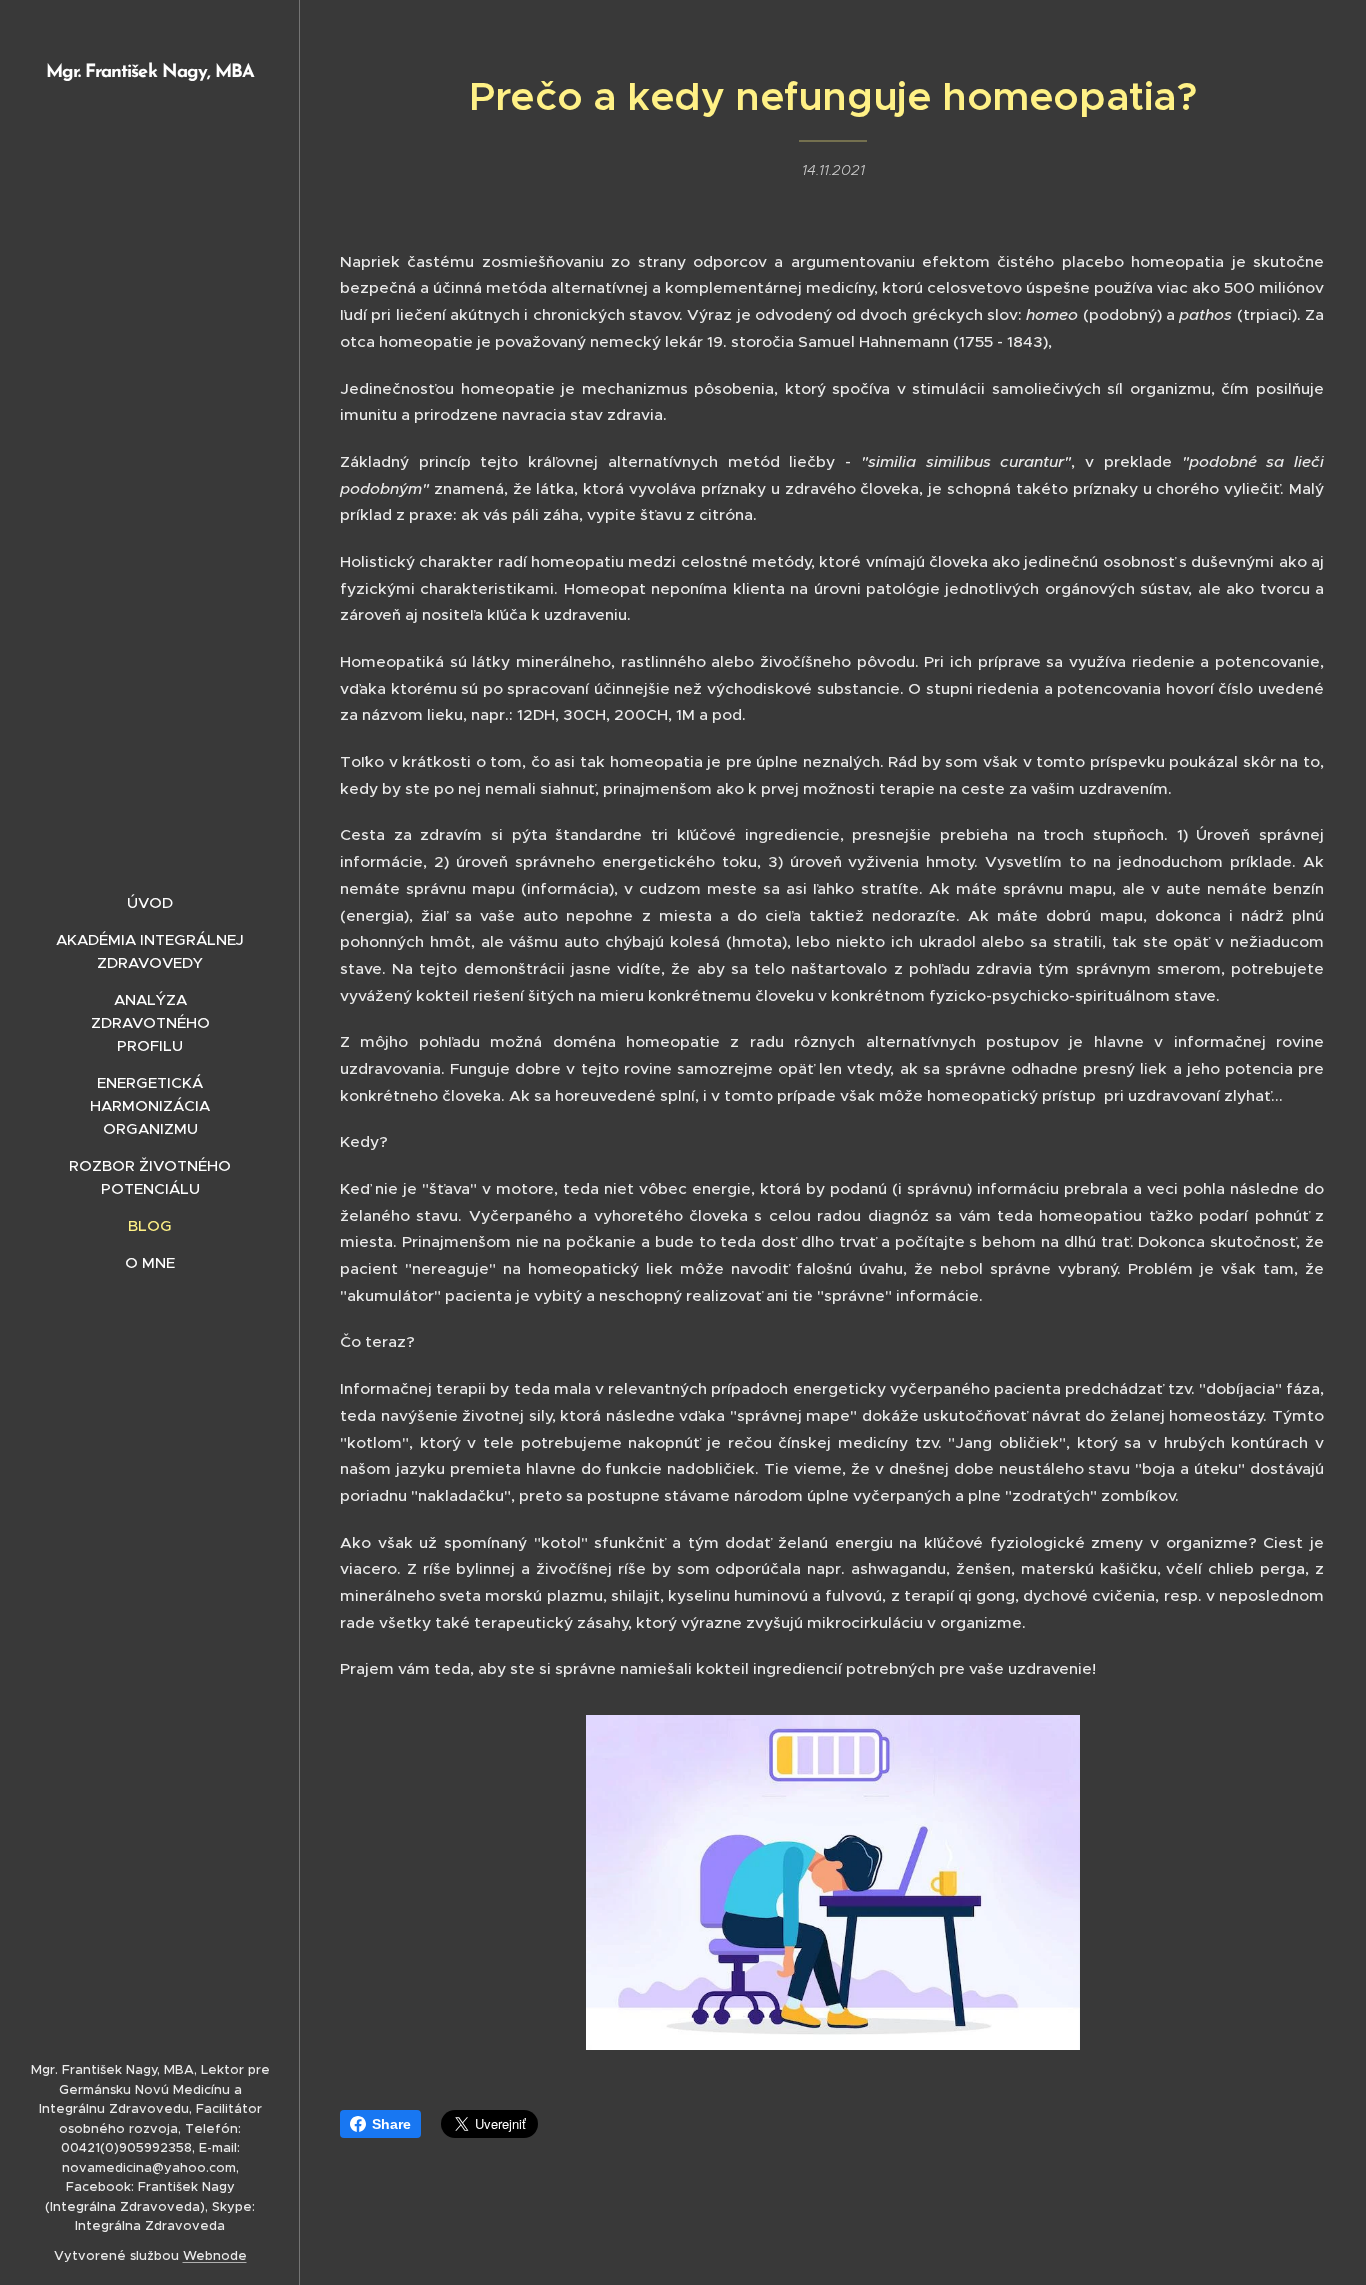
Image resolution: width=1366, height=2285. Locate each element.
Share (391, 2124)
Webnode (215, 2255)
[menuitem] (150, 902)
